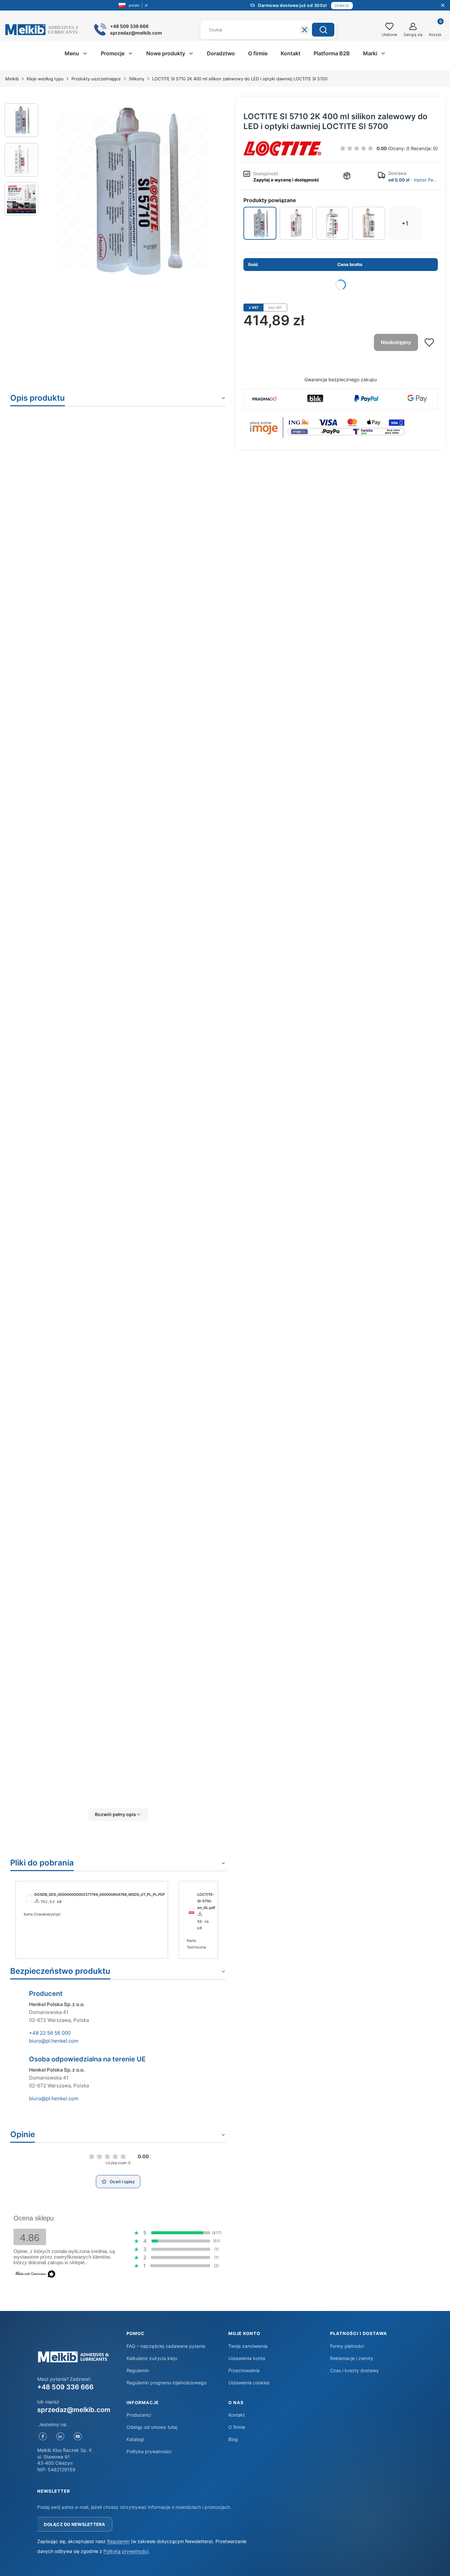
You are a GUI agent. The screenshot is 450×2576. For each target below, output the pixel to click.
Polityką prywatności (126, 2551)
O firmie (237, 2427)
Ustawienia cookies (249, 2383)
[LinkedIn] (60, 2436)
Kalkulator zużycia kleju (152, 2358)
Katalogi (135, 2439)
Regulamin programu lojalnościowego (167, 2383)
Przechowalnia (244, 2370)
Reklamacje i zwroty (352, 2358)
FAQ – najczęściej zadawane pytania (166, 2346)
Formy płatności (347, 2346)
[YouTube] (78, 2436)
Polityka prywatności (149, 2451)
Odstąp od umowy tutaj (152, 2427)
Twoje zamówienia (248, 2346)
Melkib (12, 79)
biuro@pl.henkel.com (54, 2041)
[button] (323, 30)
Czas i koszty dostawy (354, 2370)
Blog (233, 2439)
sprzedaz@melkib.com (74, 2410)
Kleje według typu (45, 79)
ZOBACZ (342, 6)
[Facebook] (43, 2436)
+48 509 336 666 (65, 2387)
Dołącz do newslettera (74, 2524)
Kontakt (237, 2415)
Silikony (137, 79)
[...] (132, 191)
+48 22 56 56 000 (50, 2033)
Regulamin (138, 2370)
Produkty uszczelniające (96, 79)
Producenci (139, 2415)
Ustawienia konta (247, 2358)
